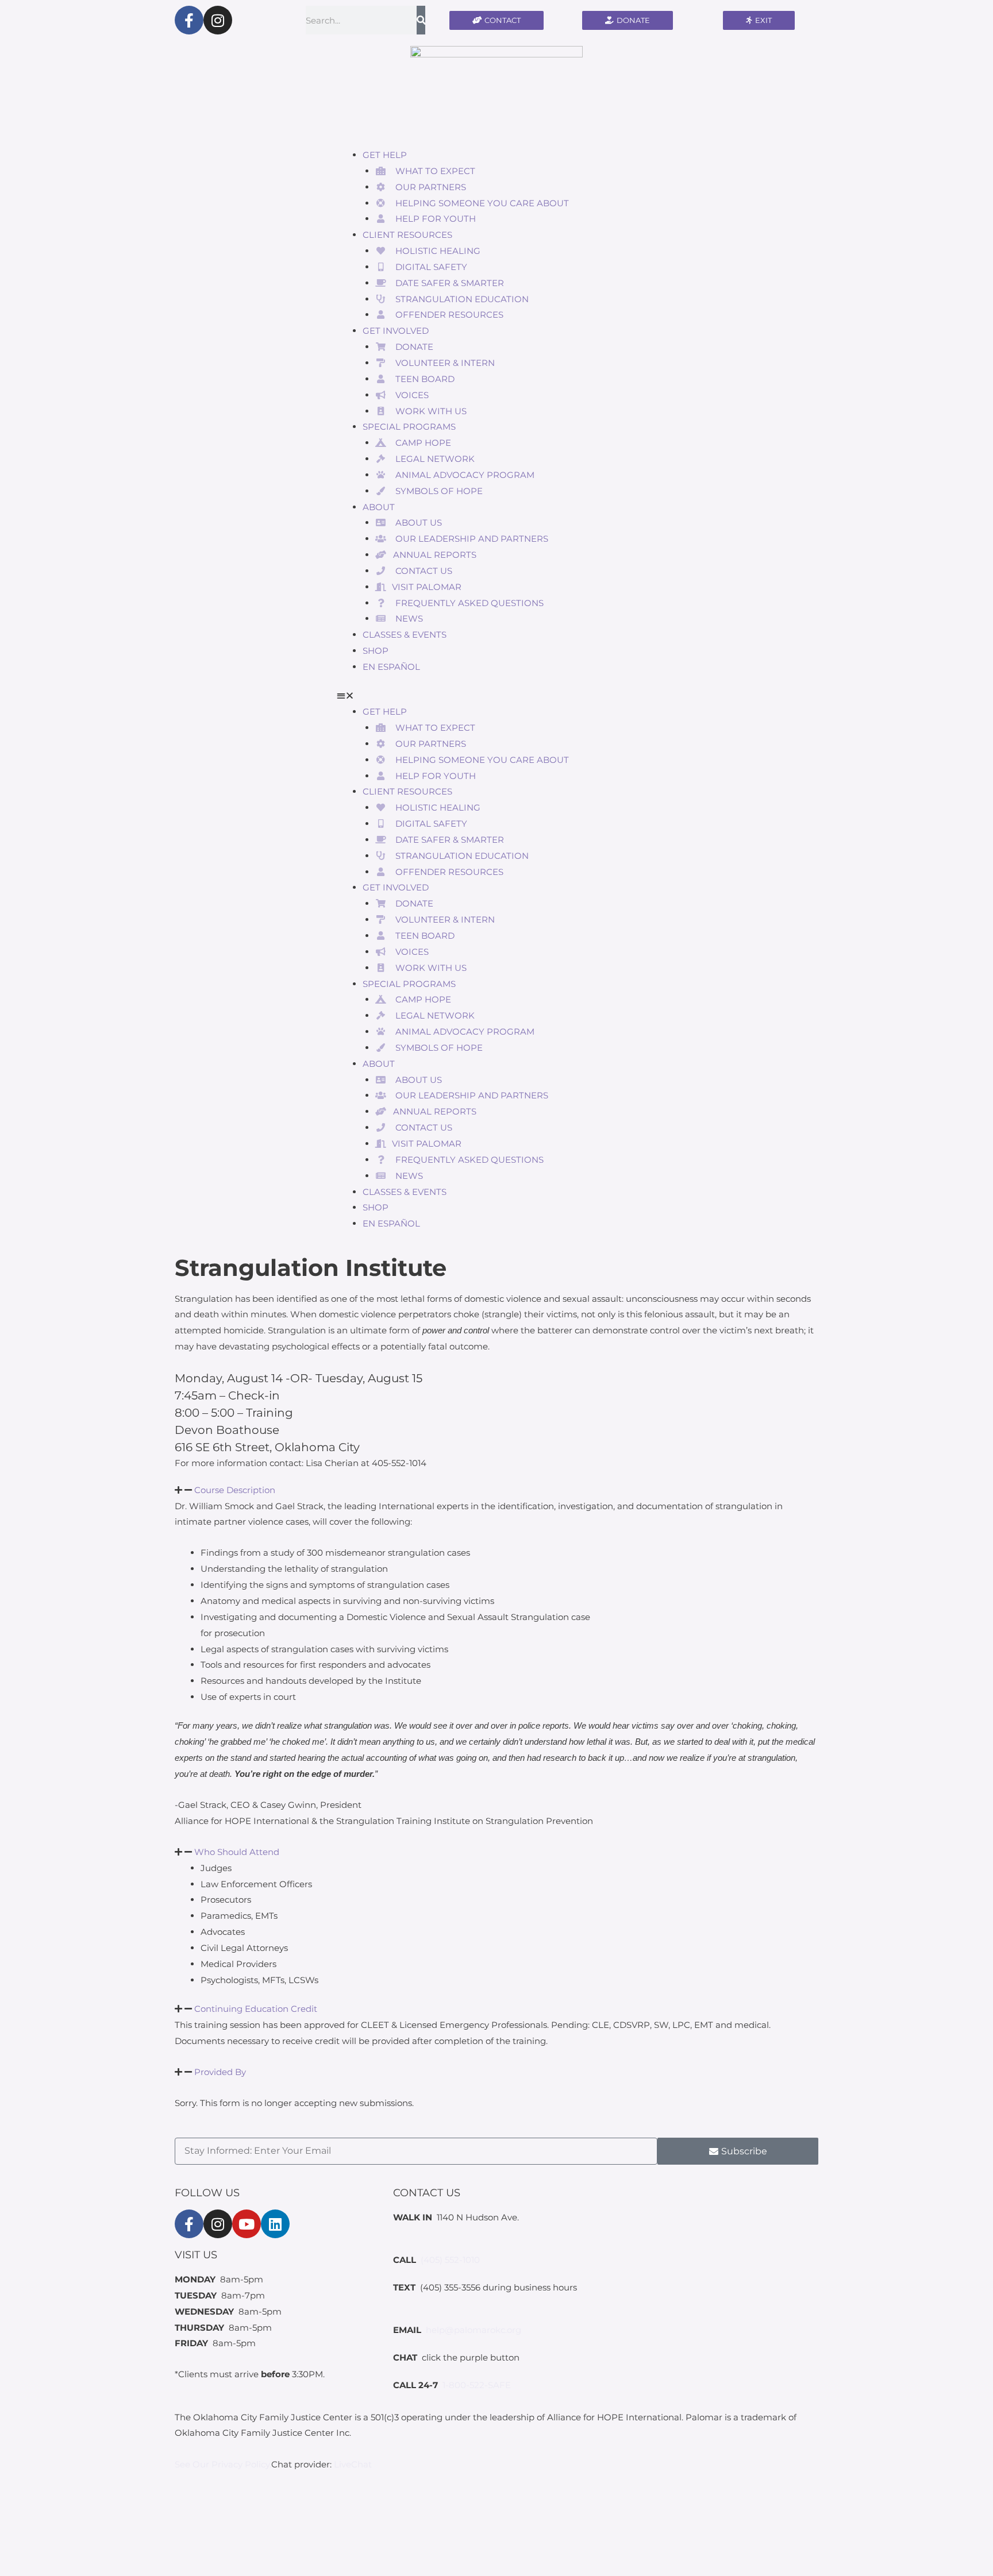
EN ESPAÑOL (391, 667)
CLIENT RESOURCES (407, 235)
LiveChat (353, 2464)
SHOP (376, 651)
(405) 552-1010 (450, 2260)
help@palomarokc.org (474, 2330)
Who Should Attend (237, 1852)
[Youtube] (247, 2224)
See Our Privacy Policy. (223, 2464)
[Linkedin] (275, 2224)
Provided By (220, 2072)
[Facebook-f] (189, 20)
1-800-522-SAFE (477, 2385)
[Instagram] (218, 20)
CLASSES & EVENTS (405, 635)
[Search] (421, 20)
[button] (496, 696)
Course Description (235, 1490)
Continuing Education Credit (256, 2009)
